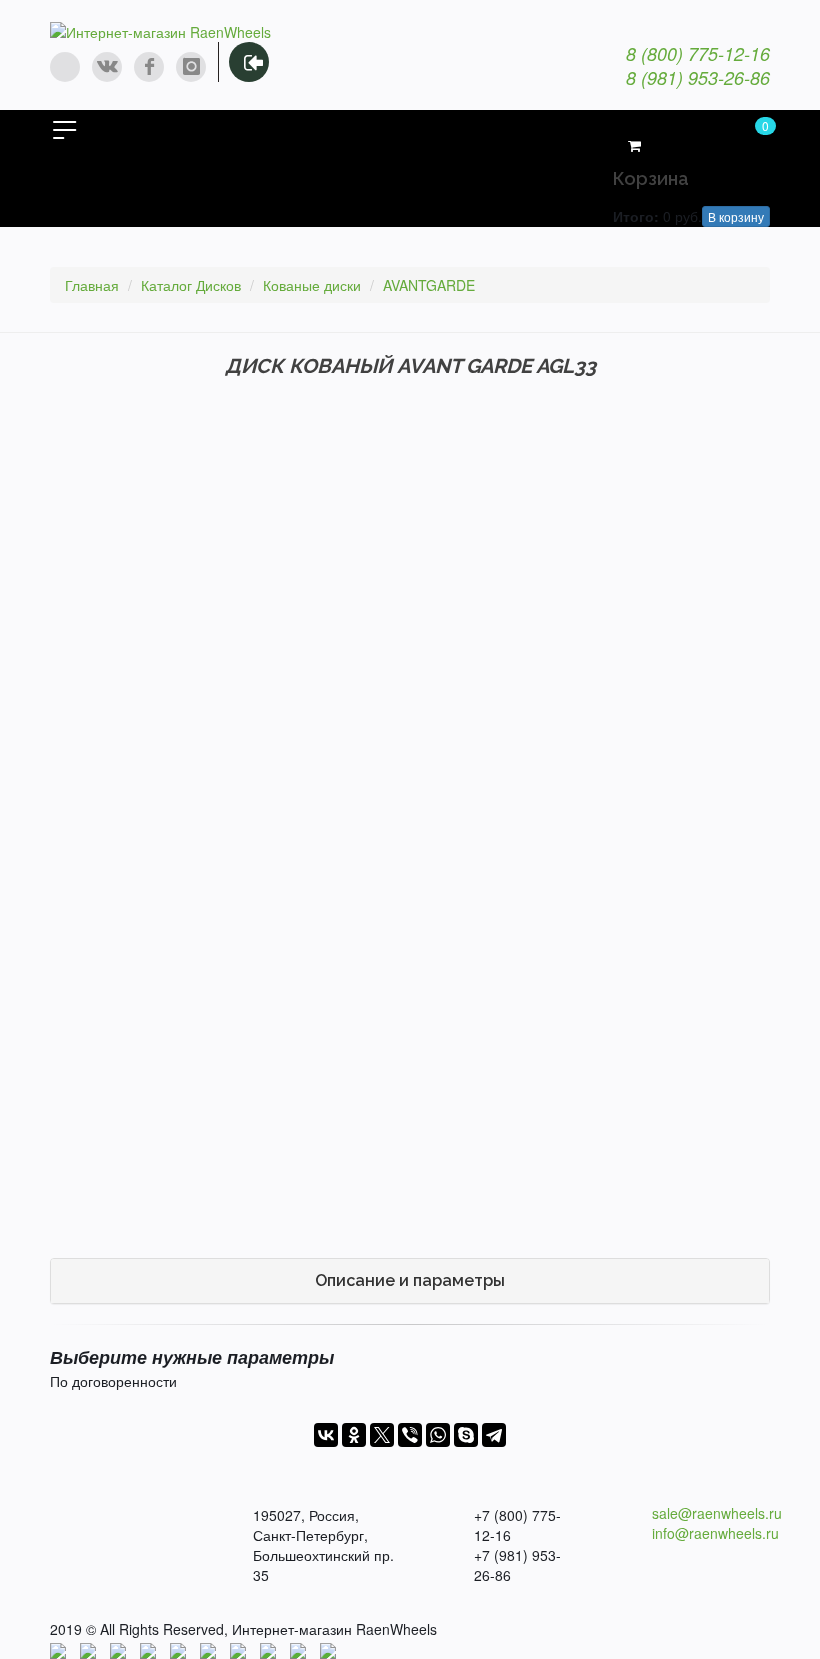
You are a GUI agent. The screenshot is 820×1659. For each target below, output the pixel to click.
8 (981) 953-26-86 (698, 77)
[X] (382, 1435)
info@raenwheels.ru (715, 1533)
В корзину (736, 216)
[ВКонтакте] (326, 1435)
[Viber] (410, 1435)
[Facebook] (149, 67)
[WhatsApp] (65, 67)
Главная (92, 285)
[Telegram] (494, 1435)
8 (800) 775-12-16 (698, 53)
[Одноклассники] (354, 1435)
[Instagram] (191, 67)
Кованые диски (312, 285)
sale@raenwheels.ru (717, 1513)
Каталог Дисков (191, 285)
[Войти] (249, 62)
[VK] (107, 67)
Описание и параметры (410, 1280)
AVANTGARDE (429, 285)
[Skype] (466, 1435)
